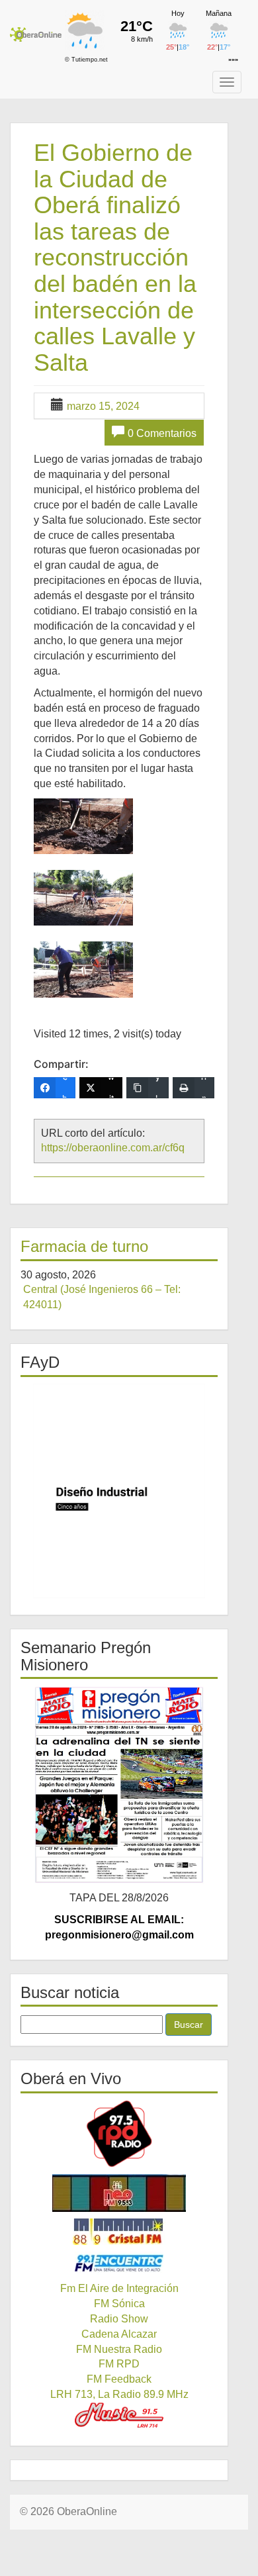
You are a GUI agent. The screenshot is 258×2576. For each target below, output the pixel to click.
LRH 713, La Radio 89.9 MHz (119, 2394)
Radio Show (119, 2319)
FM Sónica (119, 2304)
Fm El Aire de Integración (119, 2288)
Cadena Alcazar (119, 2334)
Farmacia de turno (84, 1246)
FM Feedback (119, 2379)
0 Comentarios (162, 433)
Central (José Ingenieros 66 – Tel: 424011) (102, 1297)
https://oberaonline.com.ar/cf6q (113, 1148)
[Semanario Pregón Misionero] (119, 1785)
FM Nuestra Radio (119, 2349)
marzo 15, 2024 (103, 406)
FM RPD (119, 2364)
